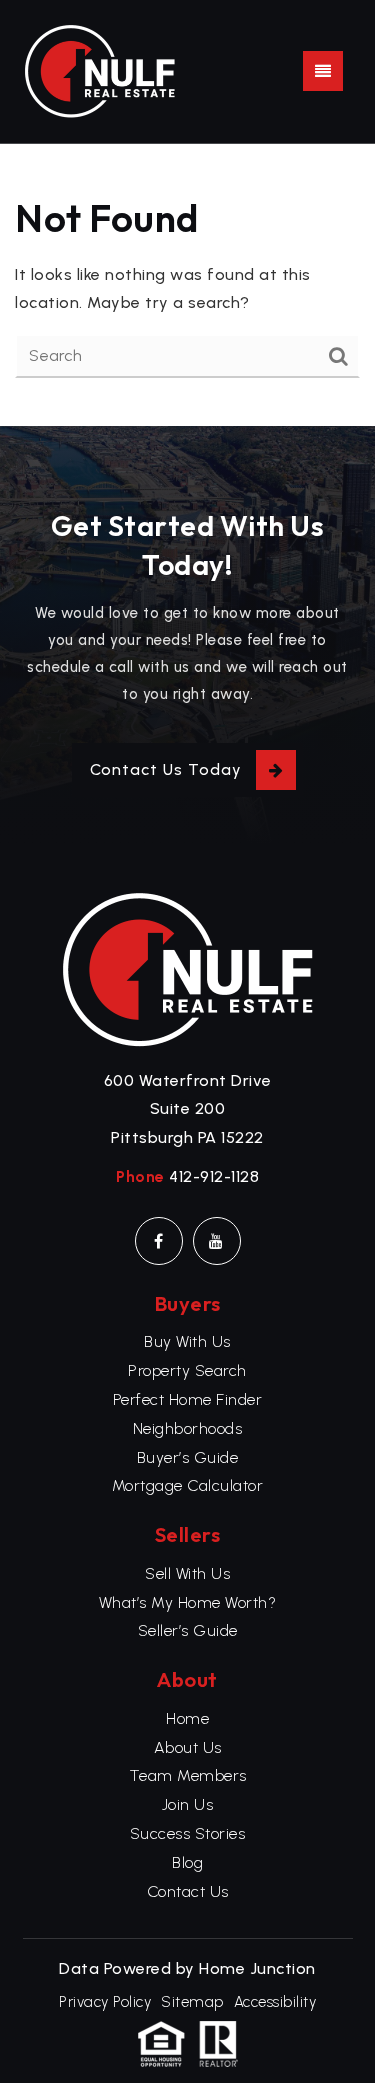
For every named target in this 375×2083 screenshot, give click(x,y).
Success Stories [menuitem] (188, 1833)
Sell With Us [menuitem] (187, 1573)
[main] (187, 285)
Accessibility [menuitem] (275, 2002)
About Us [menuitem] (188, 1747)
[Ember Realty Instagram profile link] (217, 1241)
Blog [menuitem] (187, 1862)
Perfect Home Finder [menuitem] (188, 1399)
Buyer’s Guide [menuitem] (188, 1457)
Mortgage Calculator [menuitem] (188, 1485)
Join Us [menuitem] (188, 1804)
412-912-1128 (214, 1176)
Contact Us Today (166, 769)
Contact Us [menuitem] (188, 1891)
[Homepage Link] (100, 69)
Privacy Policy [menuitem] (105, 2002)
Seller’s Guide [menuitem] (188, 1630)
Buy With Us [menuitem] (187, 1341)
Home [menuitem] (187, 1718)
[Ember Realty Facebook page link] (159, 1241)
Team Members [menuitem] (188, 1775)
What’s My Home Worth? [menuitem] (188, 1602)
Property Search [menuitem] (187, 1370)
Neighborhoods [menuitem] (188, 1428)
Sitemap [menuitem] (192, 2002)
